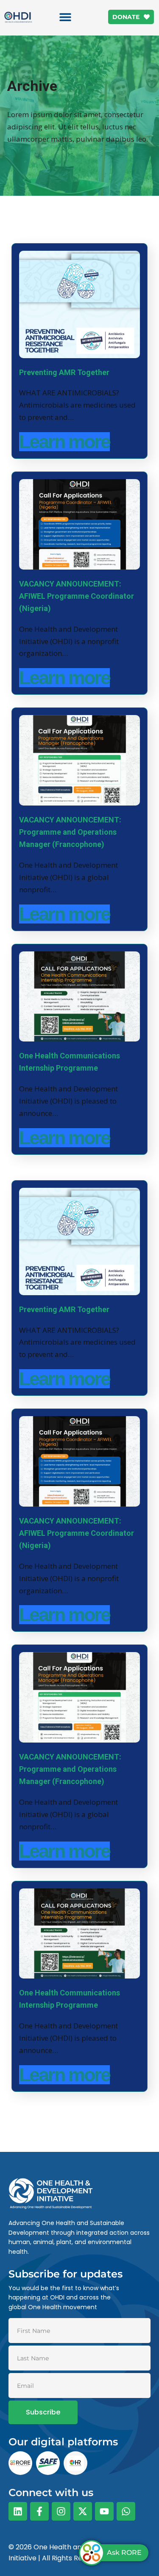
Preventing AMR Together (64, 372)
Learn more (64, 442)
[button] (66, 17)
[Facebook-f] (39, 2511)
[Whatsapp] (126, 2511)
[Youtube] (104, 2511)
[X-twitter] (83, 2511)
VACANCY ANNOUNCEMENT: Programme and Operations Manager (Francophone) (70, 832)
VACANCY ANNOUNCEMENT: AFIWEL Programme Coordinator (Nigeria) (77, 596)
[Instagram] (61, 2511)
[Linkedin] (18, 2511)
